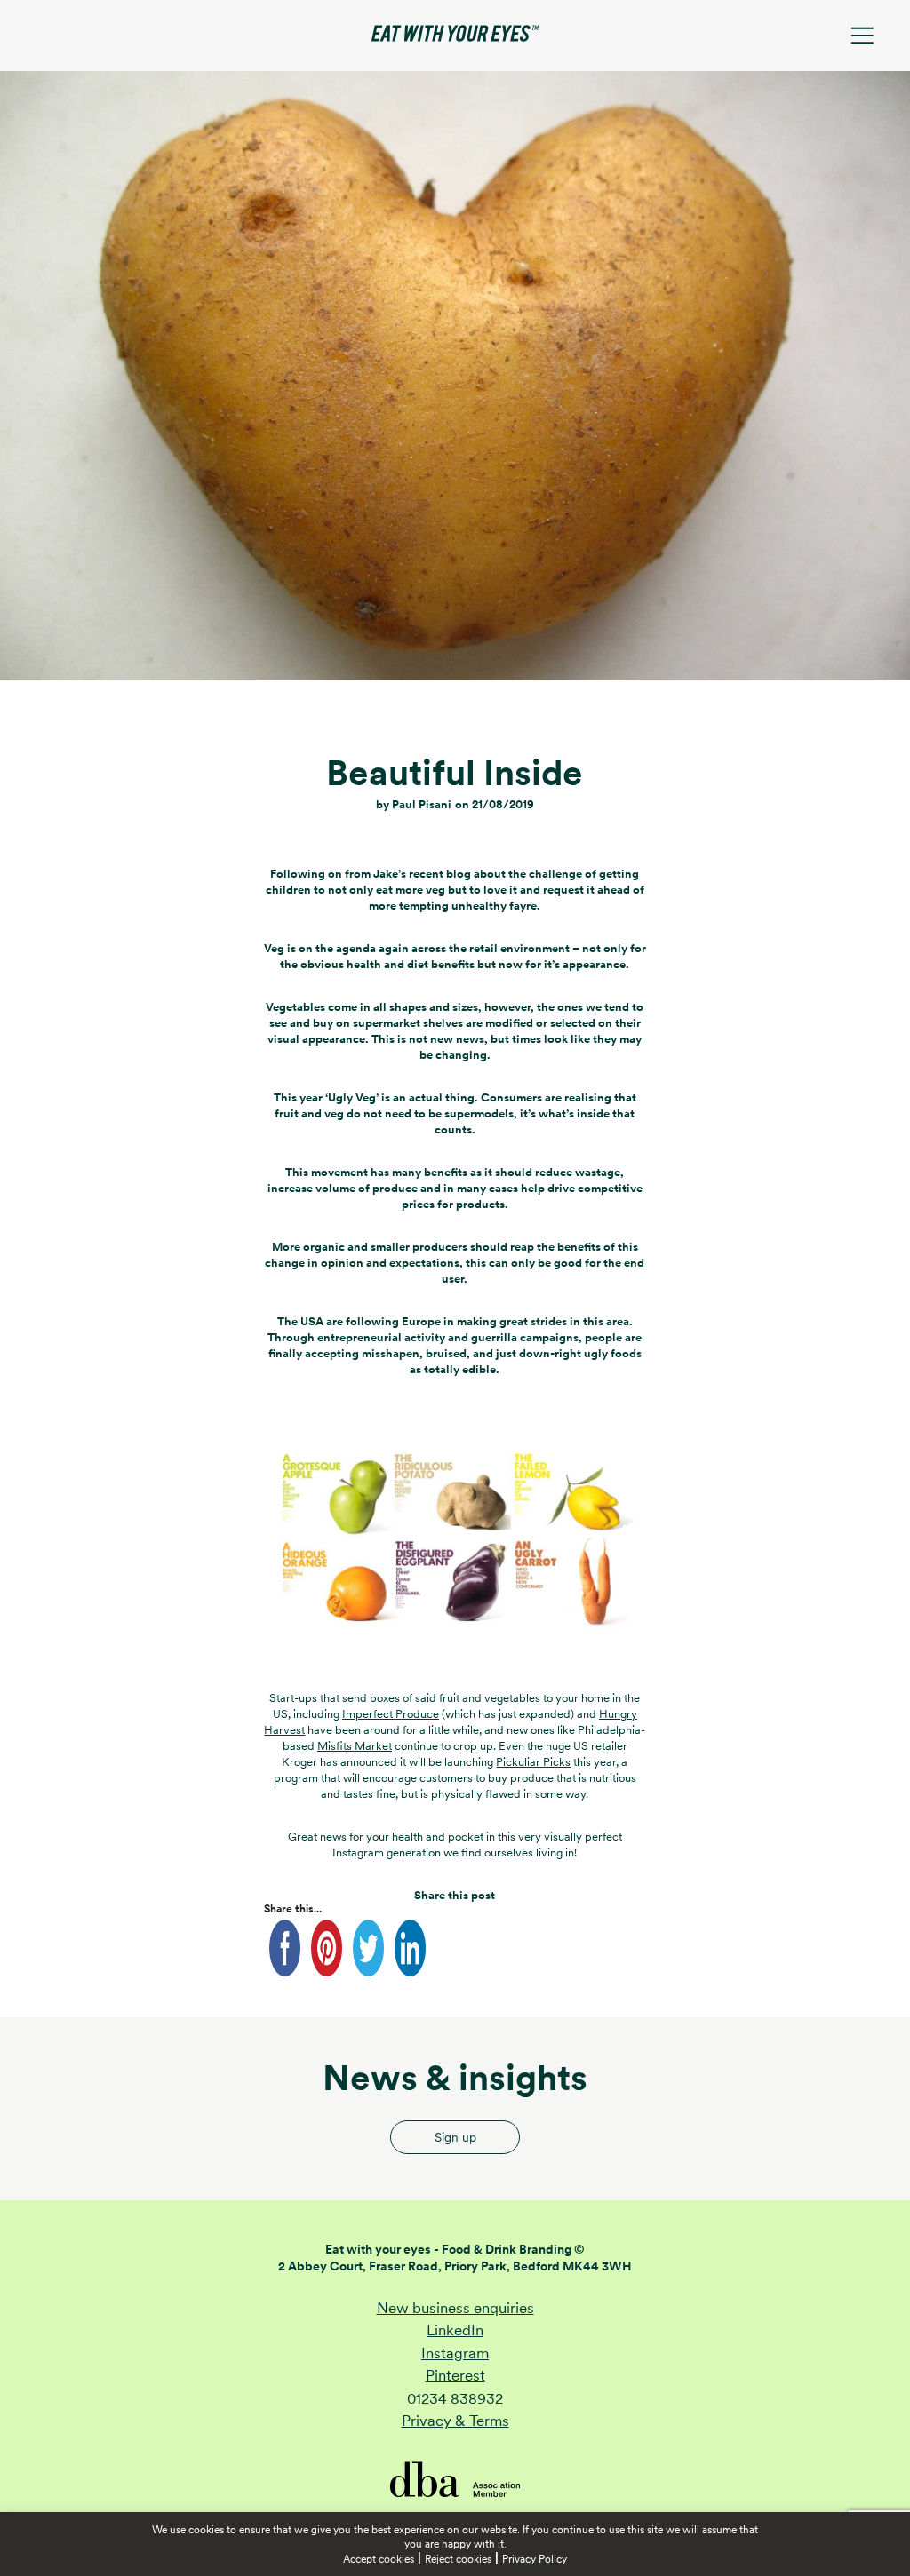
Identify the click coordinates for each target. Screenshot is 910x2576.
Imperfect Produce (391, 1714)
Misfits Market (355, 1746)
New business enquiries (455, 2308)
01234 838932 (455, 2398)
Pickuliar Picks (533, 1762)
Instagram (455, 2353)
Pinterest (455, 2375)
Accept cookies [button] (379, 2559)
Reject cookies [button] (458, 2559)
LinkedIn (455, 2330)
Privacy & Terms (455, 2421)
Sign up (455, 2137)
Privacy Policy (535, 2559)
